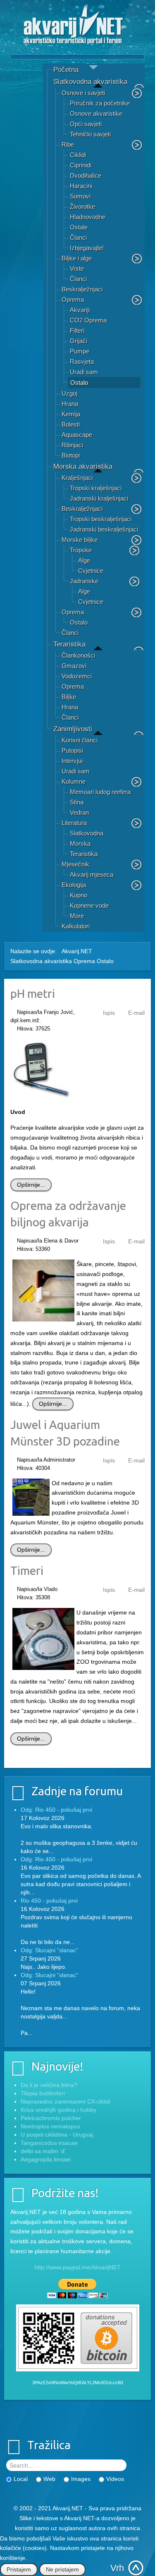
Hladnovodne (88, 217)
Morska (80, 843)
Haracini (81, 186)
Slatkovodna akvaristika (90, 82)
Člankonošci (78, 655)
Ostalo (79, 383)
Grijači (79, 341)
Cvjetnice (91, 571)
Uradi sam (84, 372)
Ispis (109, 1013)
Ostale (79, 227)
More (77, 916)
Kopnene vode (89, 905)
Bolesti (71, 424)
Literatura (74, 823)
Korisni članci (80, 740)
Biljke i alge (77, 258)
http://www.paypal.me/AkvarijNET (77, 2267)
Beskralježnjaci (82, 289)
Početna (66, 70)
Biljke (69, 697)
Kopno (79, 895)
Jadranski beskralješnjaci (104, 529)
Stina (77, 802)
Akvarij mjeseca (92, 874)
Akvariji (80, 310)
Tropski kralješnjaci (96, 488)
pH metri (33, 993)
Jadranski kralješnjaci (99, 498)
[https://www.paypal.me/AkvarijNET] (77, 2289)
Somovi (80, 196)
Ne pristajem (62, 2569)
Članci (78, 237)
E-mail (136, 1013)
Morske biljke (80, 540)
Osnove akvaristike (96, 113)
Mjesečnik (75, 864)
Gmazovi (74, 666)
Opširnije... (31, 1185)
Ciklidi (78, 155)
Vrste (77, 268)
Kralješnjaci (77, 478)
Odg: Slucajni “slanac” (49, 1950)
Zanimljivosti (73, 729)
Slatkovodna (87, 833)
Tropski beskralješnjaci (101, 519)
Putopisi (72, 750)
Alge (84, 560)
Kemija (71, 414)
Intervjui (72, 761)
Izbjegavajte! (87, 248)
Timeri (27, 1571)
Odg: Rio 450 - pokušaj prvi (56, 1810)
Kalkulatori (76, 926)
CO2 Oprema (88, 320)
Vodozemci (77, 676)
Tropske (81, 550)
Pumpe (80, 351)
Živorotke (82, 206)
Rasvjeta (82, 361)
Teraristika (69, 644)
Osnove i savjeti (83, 93)
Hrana (70, 404)
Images (81, 2479)
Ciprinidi (81, 165)
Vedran (79, 812)
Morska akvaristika (83, 466)
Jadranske (84, 581)
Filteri (77, 330)
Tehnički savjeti (90, 134)
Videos (115, 2479)
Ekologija (74, 885)
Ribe (68, 144)
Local (21, 2479)
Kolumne (74, 781)
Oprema (73, 299)
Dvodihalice (86, 175)
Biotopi (71, 455)
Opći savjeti (86, 124)
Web (49, 2479)
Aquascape (77, 435)
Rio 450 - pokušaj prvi (49, 1901)
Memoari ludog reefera (100, 792)
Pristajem (19, 2569)
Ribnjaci (72, 445)
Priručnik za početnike (100, 103)
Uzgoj (69, 393)
